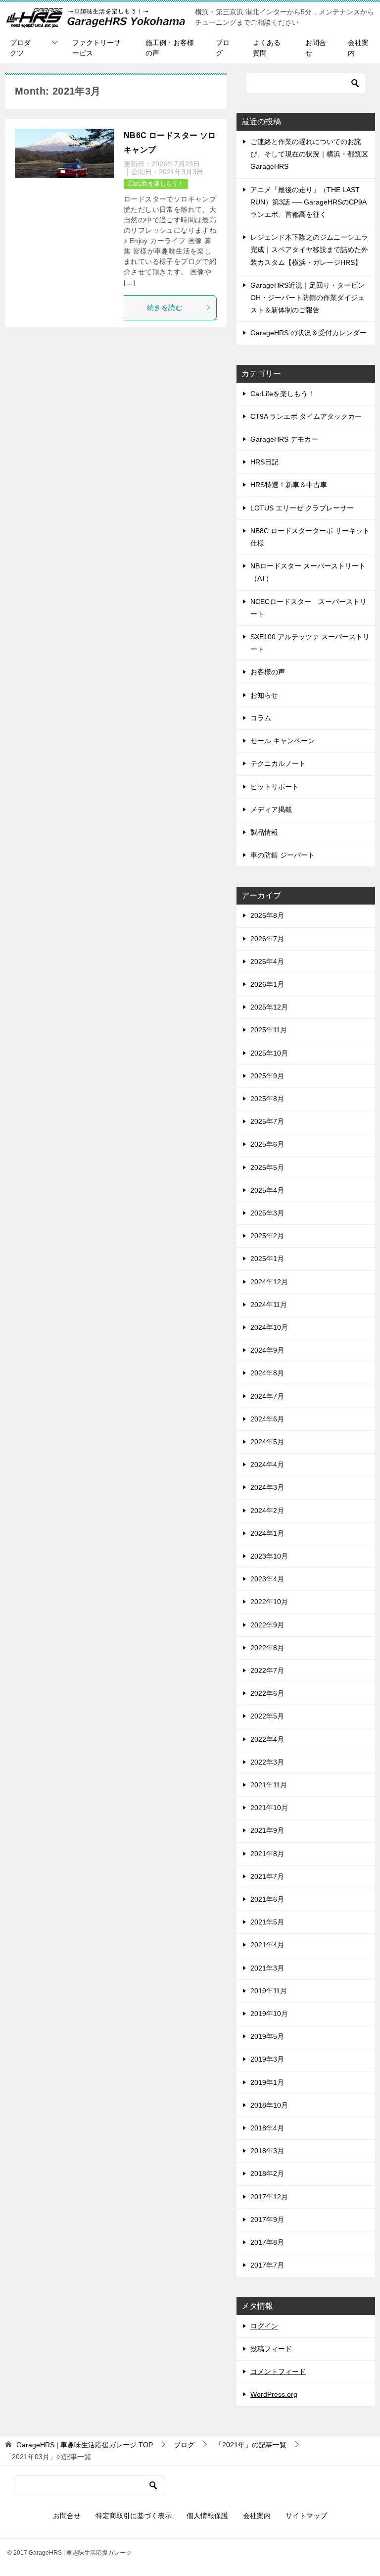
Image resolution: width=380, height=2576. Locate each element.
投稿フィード (271, 2349)
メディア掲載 (271, 809)
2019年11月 (269, 1991)
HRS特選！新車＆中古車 (289, 485)
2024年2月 (267, 1511)
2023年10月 (269, 1556)
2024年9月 (267, 1350)
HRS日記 (264, 462)
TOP (85, 2445)
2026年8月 (267, 915)
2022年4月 (267, 1739)
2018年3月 (267, 2151)
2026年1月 (267, 984)
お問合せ (316, 48)
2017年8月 (267, 2242)
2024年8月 (267, 1373)
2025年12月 (269, 1007)
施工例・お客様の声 (170, 48)
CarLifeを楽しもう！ (156, 184)
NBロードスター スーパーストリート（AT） (308, 572)
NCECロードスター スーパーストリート (309, 608)
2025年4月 (267, 1190)
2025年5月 (267, 1167)
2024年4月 (267, 1465)
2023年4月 (267, 1579)
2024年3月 (267, 1487)
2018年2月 (267, 2173)
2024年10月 (269, 1327)
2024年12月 (269, 1282)
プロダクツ (20, 48)
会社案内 (358, 48)
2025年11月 (269, 1030)
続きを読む (165, 307)
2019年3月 (267, 2059)
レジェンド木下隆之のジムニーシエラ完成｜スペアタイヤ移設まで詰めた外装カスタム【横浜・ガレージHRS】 (309, 250)
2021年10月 (269, 1808)
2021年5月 (267, 1922)
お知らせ (264, 695)
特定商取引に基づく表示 (134, 2516)
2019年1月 (267, 2082)
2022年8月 (267, 1648)
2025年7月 (267, 1121)
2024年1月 (267, 1533)
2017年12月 (269, 2197)
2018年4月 (267, 2128)
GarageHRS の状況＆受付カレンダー (309, 333)
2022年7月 (267, 1670)
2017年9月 (267, 2220)
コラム (261, 718)
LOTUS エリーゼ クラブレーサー (302, 508)
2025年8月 (267, 1099)
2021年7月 (267, 1876)
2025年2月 (267, 1236)
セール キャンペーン (283, 741)
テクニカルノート (278, 763)
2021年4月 (267, 1945)
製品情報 (264, 832)
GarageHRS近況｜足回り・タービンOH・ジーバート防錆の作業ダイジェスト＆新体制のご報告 (308, 298)
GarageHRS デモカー (284, 439)
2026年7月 (267, 939)
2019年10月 (269, 2014)
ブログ (223, 48)
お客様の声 (268, 672)
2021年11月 (269, 1785)
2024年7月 (267, 1396)
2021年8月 (267, 1854)
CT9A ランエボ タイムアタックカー (306, 416)
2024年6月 (267, 1419)
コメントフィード (278, 2372)
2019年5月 (267, 2036)
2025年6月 (267, 1144)
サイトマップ (306, 2516)
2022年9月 (267, 1625)
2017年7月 (267, 2265)
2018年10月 (269, 2105)
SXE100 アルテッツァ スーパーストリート (310, 643)
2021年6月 (267, 1899)
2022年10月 (269, 1602)
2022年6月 (267, 1693)
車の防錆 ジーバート (283, 855)
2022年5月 (267, 1716)
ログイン (264, 2326)
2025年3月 (267, 1213)
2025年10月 (269, 1053)
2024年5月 (267, 1442)
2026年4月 (267, 961)
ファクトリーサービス (96, 48)
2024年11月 (269, 1305)
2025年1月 (267, 1259)
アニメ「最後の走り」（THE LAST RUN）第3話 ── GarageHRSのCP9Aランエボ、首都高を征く (309, 202)
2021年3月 (267, 1968)
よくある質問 (267, 48)
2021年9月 (267, 1830)
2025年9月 (267, 1076)
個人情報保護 (207, 2516)
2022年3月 (267, 1762)
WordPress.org (274, 2394)
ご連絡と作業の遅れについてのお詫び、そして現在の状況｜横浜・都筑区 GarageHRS (309, 154)
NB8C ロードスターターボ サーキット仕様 (310, 537)
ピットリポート (275, 787)
